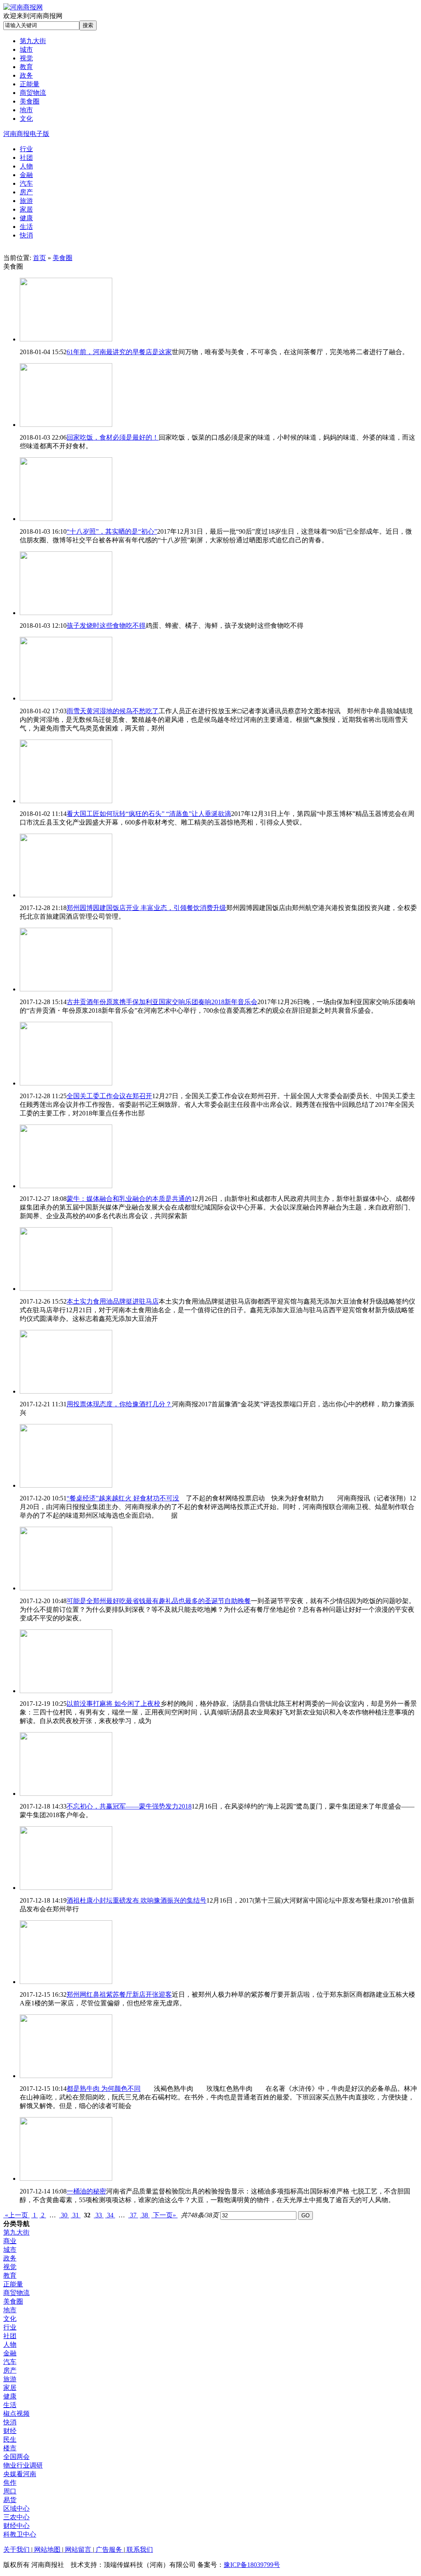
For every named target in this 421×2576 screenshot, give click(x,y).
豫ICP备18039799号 (252, 2565)
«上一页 (16, 2215)
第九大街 (16, 2232)
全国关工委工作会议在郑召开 (109, 1096)
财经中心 (16, 2526)
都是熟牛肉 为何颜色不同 (104, 2089)
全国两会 (16, 2457)
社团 (10, 2336)
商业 (10, 2241)
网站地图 (47, 2550)
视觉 (10, 2267)
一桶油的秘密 (86, 2191)
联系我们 (139, 2550)
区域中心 (16, 2508)
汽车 (10, 2362)
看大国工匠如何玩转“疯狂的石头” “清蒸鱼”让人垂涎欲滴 (149, 814)
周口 (10, 2491)
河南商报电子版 (26, 134)
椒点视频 (16, 2414)
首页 (39, 258)
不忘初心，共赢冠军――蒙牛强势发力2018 (129, 1806)
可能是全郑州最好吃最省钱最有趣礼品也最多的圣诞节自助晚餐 (159, 1601)
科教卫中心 (20, 2534)
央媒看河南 (20, 2474)
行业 (10, 2327)
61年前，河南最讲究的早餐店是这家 (119, 352)
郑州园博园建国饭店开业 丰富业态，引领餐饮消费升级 (146, 908)
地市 (10, 2310)
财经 (10, 2431)
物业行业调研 (23, 2465)
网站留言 (78, 2550)
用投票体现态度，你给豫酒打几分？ (119, 1404)
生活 (10, 2405)
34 (110, 2215)
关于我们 (17, 2550)
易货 (10, 2500)
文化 (10, 2319)
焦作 (10, 2483)
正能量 (13, 2284)
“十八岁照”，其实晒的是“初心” (112, 531)
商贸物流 (16, 2293)
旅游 (10, 2379)
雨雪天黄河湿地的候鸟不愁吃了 (113, 711)
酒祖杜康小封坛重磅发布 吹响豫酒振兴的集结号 (136, 1900)
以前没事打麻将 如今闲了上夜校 (113, 1704)
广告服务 (109, 2550)
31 (76, 2215)
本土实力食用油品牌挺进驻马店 (113, 1301)
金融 (10, 2353)
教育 (10, 2275)
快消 (10, 2422)
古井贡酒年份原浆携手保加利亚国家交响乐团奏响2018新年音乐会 (162, 1002)
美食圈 (62, 258)
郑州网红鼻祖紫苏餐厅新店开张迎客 (119, 1994)
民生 (10, 2439)
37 (133, 2215)
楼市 (10, 2448)
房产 (10, 2370)
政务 (10, 2258)
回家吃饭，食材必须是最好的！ (113, 437)
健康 (10, 2396)
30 (64, 2215)
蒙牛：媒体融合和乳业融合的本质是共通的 (129, 1199)
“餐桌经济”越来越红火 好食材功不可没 (123, 1498)
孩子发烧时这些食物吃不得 (106, 626)
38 (145, 2215)
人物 (10, 2344)
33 (99, 2215)
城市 (10, 2250)
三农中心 (16, 2517)
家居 (10, 2388)
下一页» (164, 2215)
